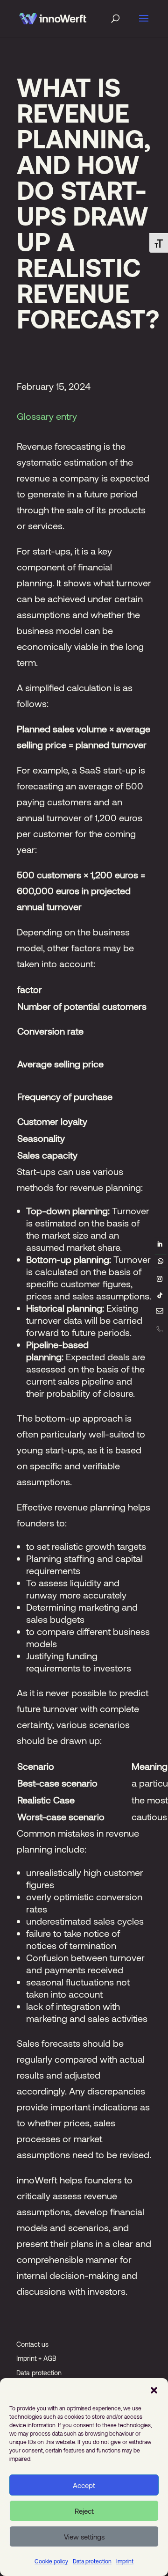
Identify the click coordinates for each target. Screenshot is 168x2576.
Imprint (125, 2561)
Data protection (92, 2561)
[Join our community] (161, 1262)
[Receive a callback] (159, 1329)
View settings (84, 2537)
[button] (154, 2390)
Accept (84, 2485)
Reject (84, 2511)
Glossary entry (47, 416)
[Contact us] (160, 1313)
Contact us (32, 2344)
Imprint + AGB (36, 2358)
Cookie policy (51, 2561)
